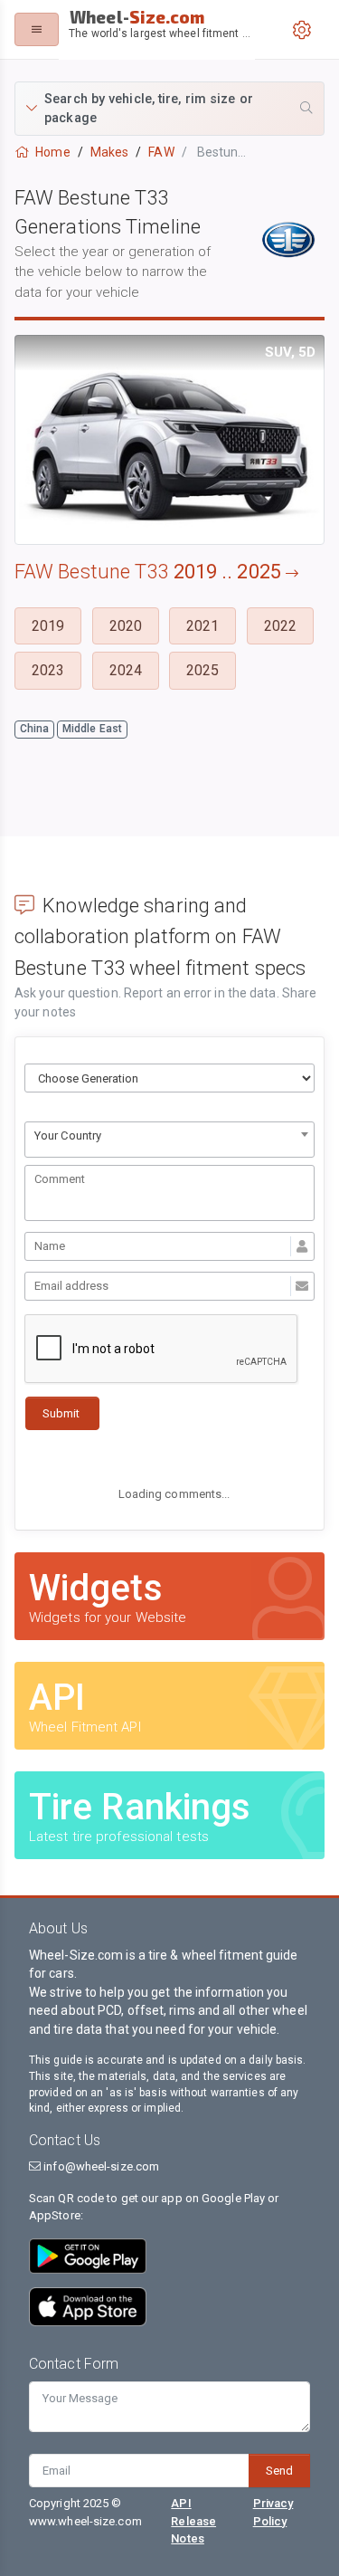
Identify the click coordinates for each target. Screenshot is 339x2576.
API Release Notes (193, 2520)
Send (279, 2471)
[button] (169, 109)
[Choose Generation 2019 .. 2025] (169, 1078)
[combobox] (169, 1140)
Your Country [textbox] (68, 1135)
